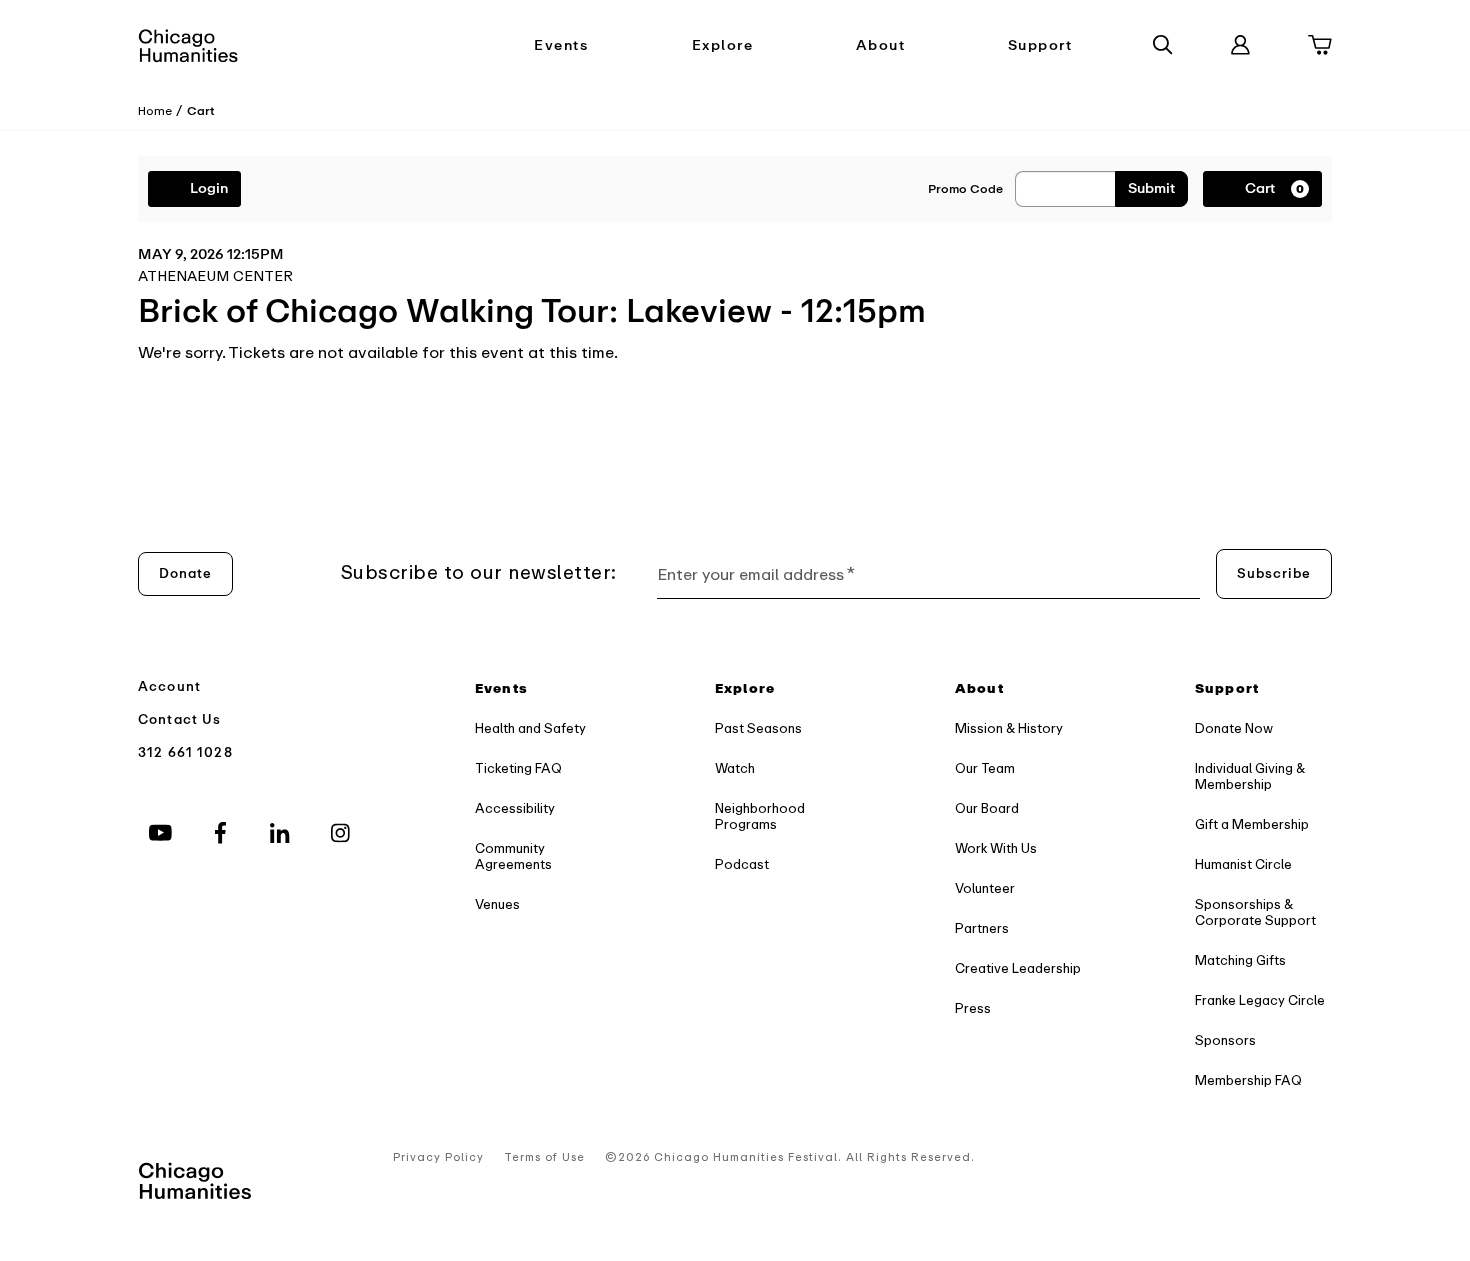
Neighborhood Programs (760, 816)
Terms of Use (544, 1157)
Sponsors (1225, 1040)
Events (561, 45)
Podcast (742, 864)
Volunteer (985, 888)
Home (155, 111)
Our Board (987, 808)
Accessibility (515, 808)
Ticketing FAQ (518, 768)
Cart (201, 111)
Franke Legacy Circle (1260, 1000)
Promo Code (965, 189)
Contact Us (180, 719)
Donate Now (1234, 728)
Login (209, 188)
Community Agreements (513, 856)
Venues (497, 904)
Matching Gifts (1240, 960)
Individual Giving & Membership (1250, 776)
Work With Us (996, 848)
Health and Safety (530, 728)
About (881, 45)
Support (1040, 45)
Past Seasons (758, 728)
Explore (723, 45)
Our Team (985, 768)
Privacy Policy (438, 1157)
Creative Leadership (1018, 968)
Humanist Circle (1243, 864)
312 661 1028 (185, 752)
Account (169, 686)
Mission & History (1009, 728)
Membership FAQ (1248, 1080)
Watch (735, 768)
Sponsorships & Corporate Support (1255, 912)
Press (973, 1008)
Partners (982, 928)
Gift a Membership (1252, 824)
